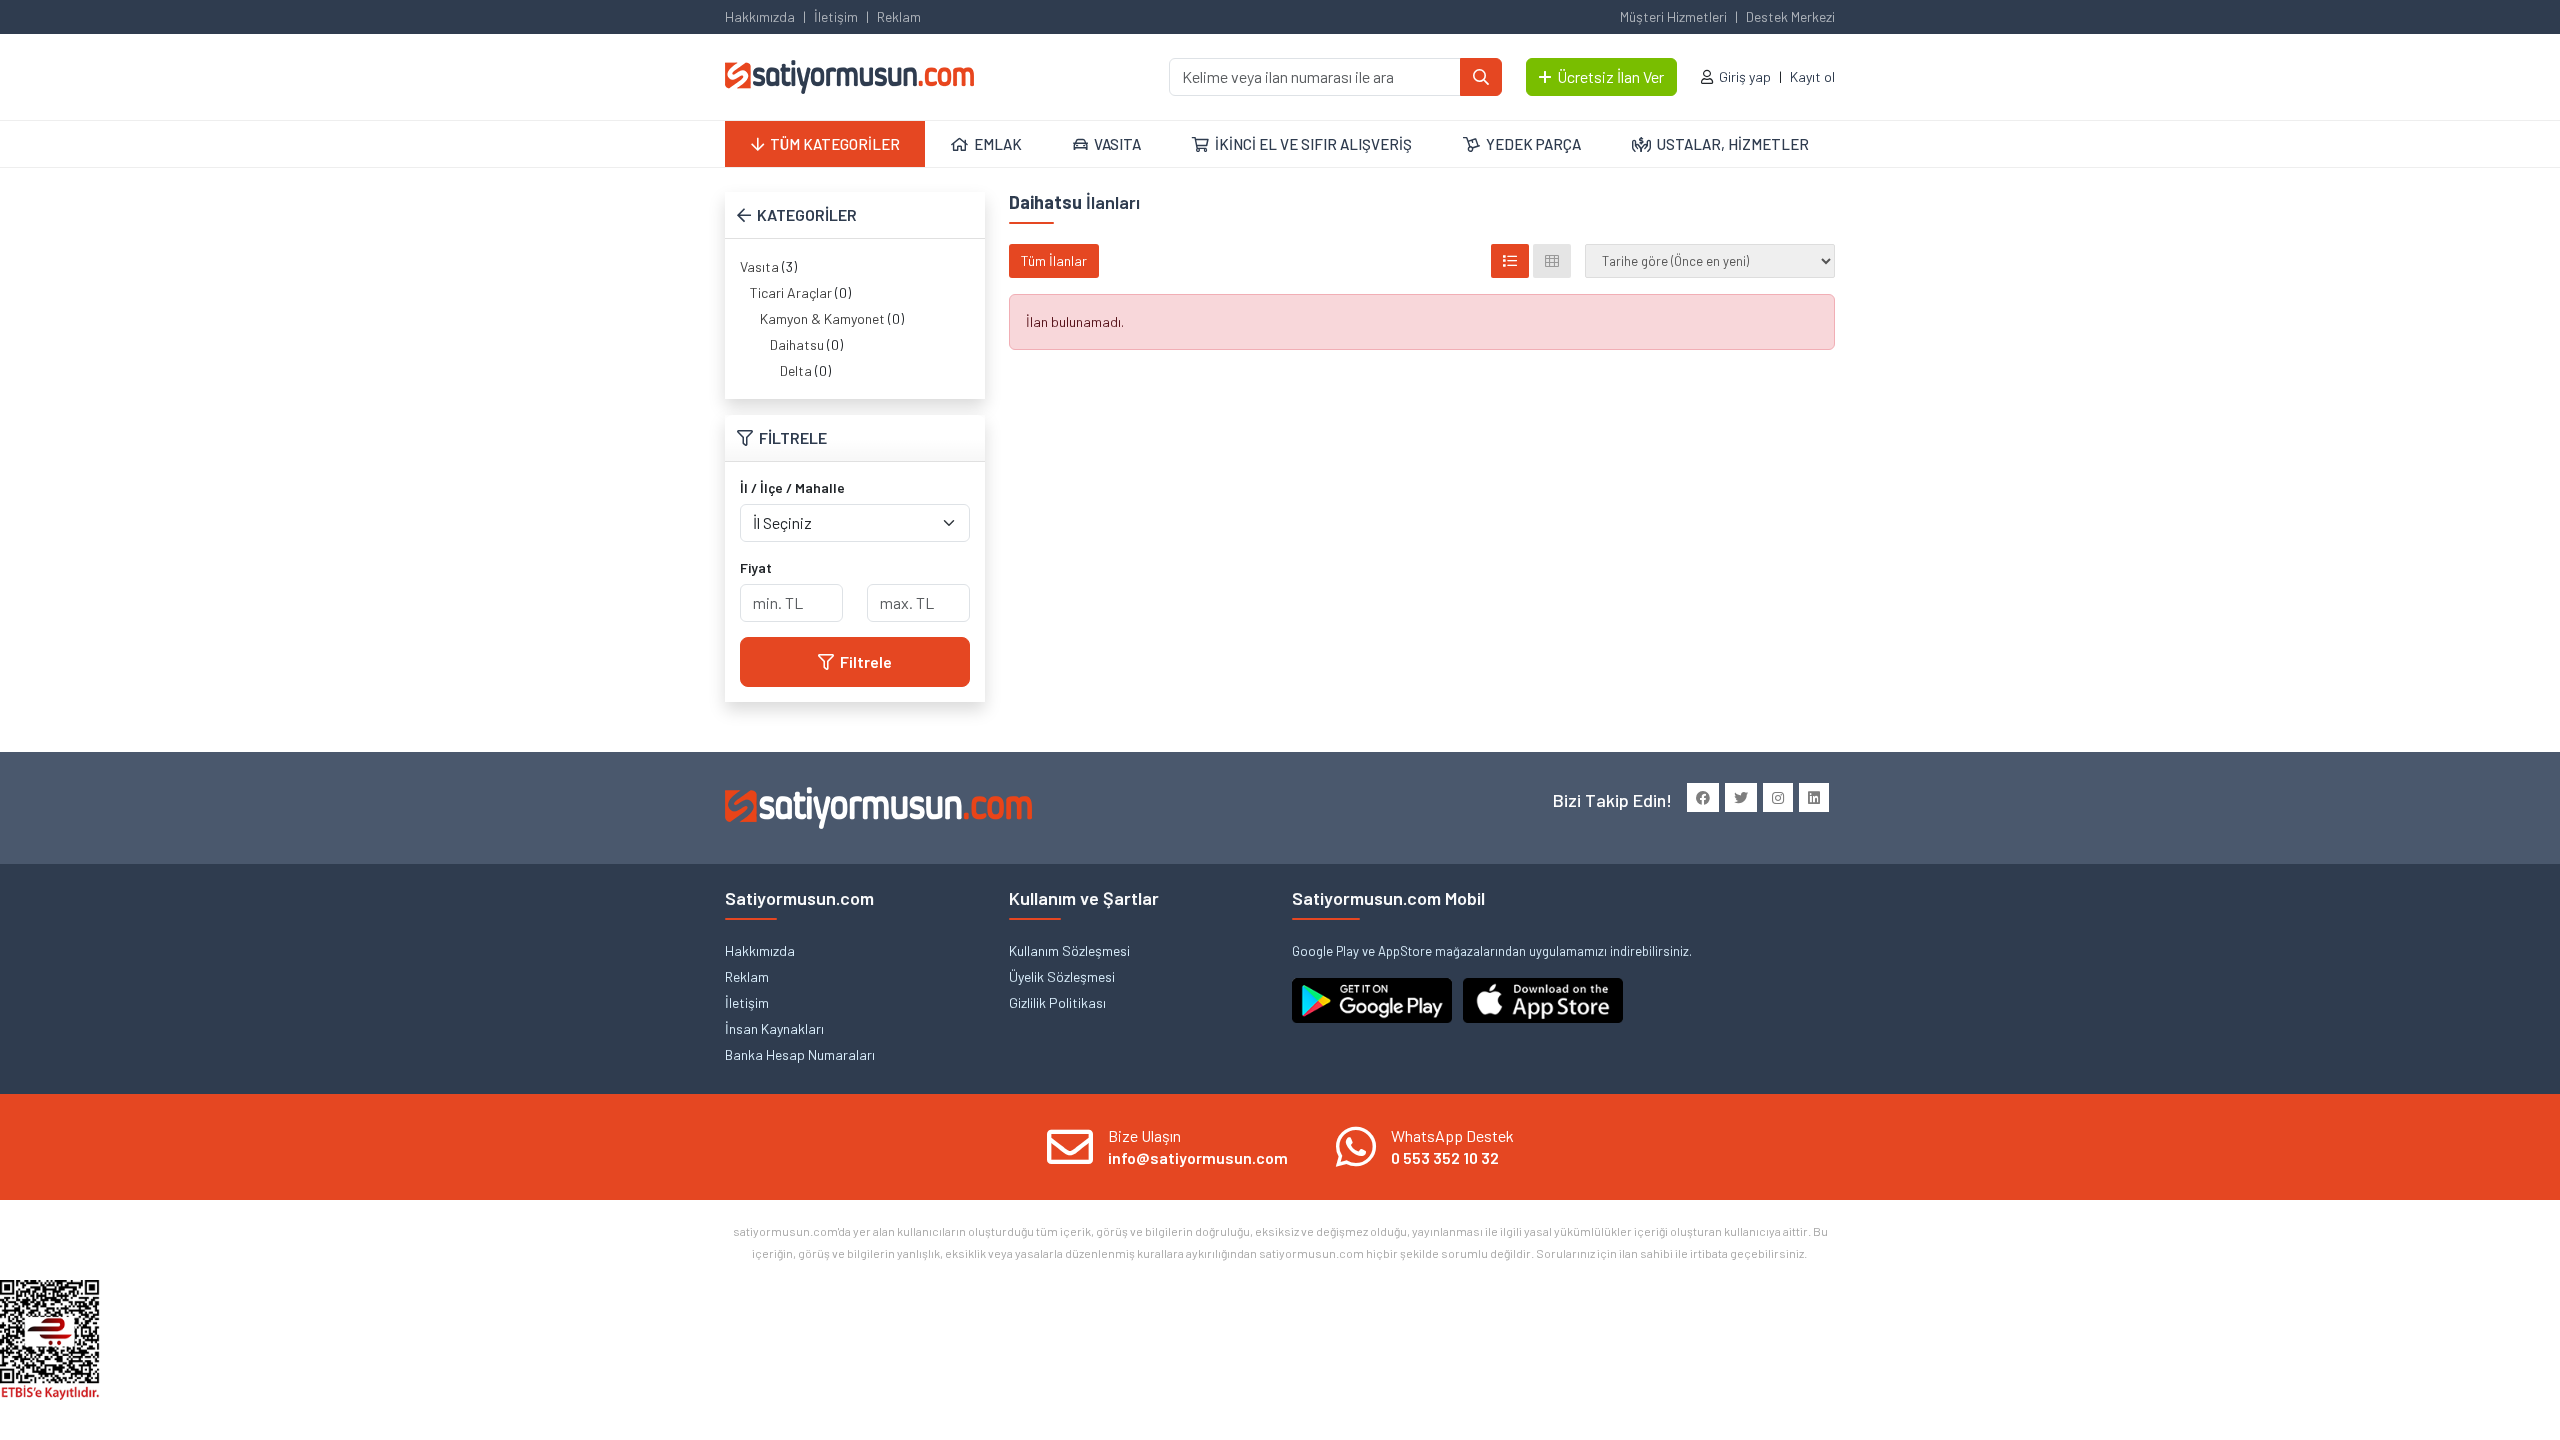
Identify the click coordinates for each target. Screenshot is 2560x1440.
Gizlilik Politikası (1057, 1002)
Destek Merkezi (1790, 16)
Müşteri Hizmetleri (1673, 16)
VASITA (1117, 144)
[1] (1481, 77)
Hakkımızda (760, 16)
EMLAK (998, 144)
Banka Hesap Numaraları (800, 1054)
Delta (796, 370)
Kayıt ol (1812, 76)
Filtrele (866, 661)
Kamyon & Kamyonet (822, 318)
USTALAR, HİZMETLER (1733, 144)
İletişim (836, 16)
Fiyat (756, 567)
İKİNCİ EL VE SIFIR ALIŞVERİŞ (1313, 144)
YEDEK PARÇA (1533, 144)
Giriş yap (1745, 76)
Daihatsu (797, 344)
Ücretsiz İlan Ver (1610, 76)
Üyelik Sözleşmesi (1062, 976)
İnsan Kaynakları (774, 1028)
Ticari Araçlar (791, 292)
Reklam (899, 16)
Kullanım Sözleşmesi (1069, 950)
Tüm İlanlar (1054, 260)
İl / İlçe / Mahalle (792, 487)
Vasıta (759, 266)
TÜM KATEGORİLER (835, 144)
